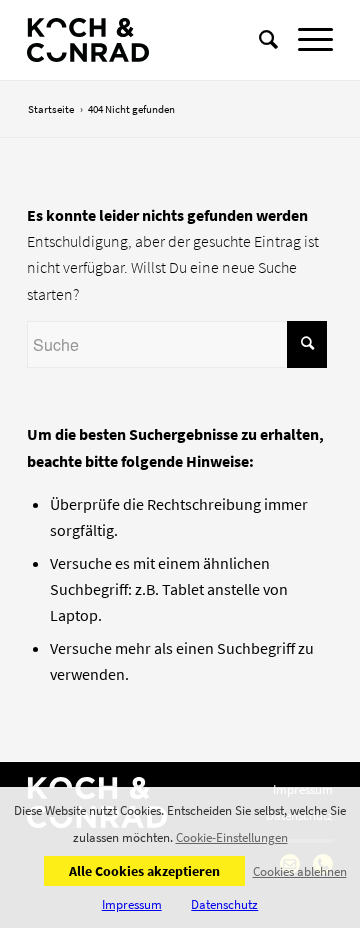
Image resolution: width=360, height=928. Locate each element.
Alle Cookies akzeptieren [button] (144, 871)
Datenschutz (224, 904)
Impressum (132, 904)
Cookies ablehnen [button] (300, 871)
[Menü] (305, 40)
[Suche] (258, 40)
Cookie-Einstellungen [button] (232, 838)
